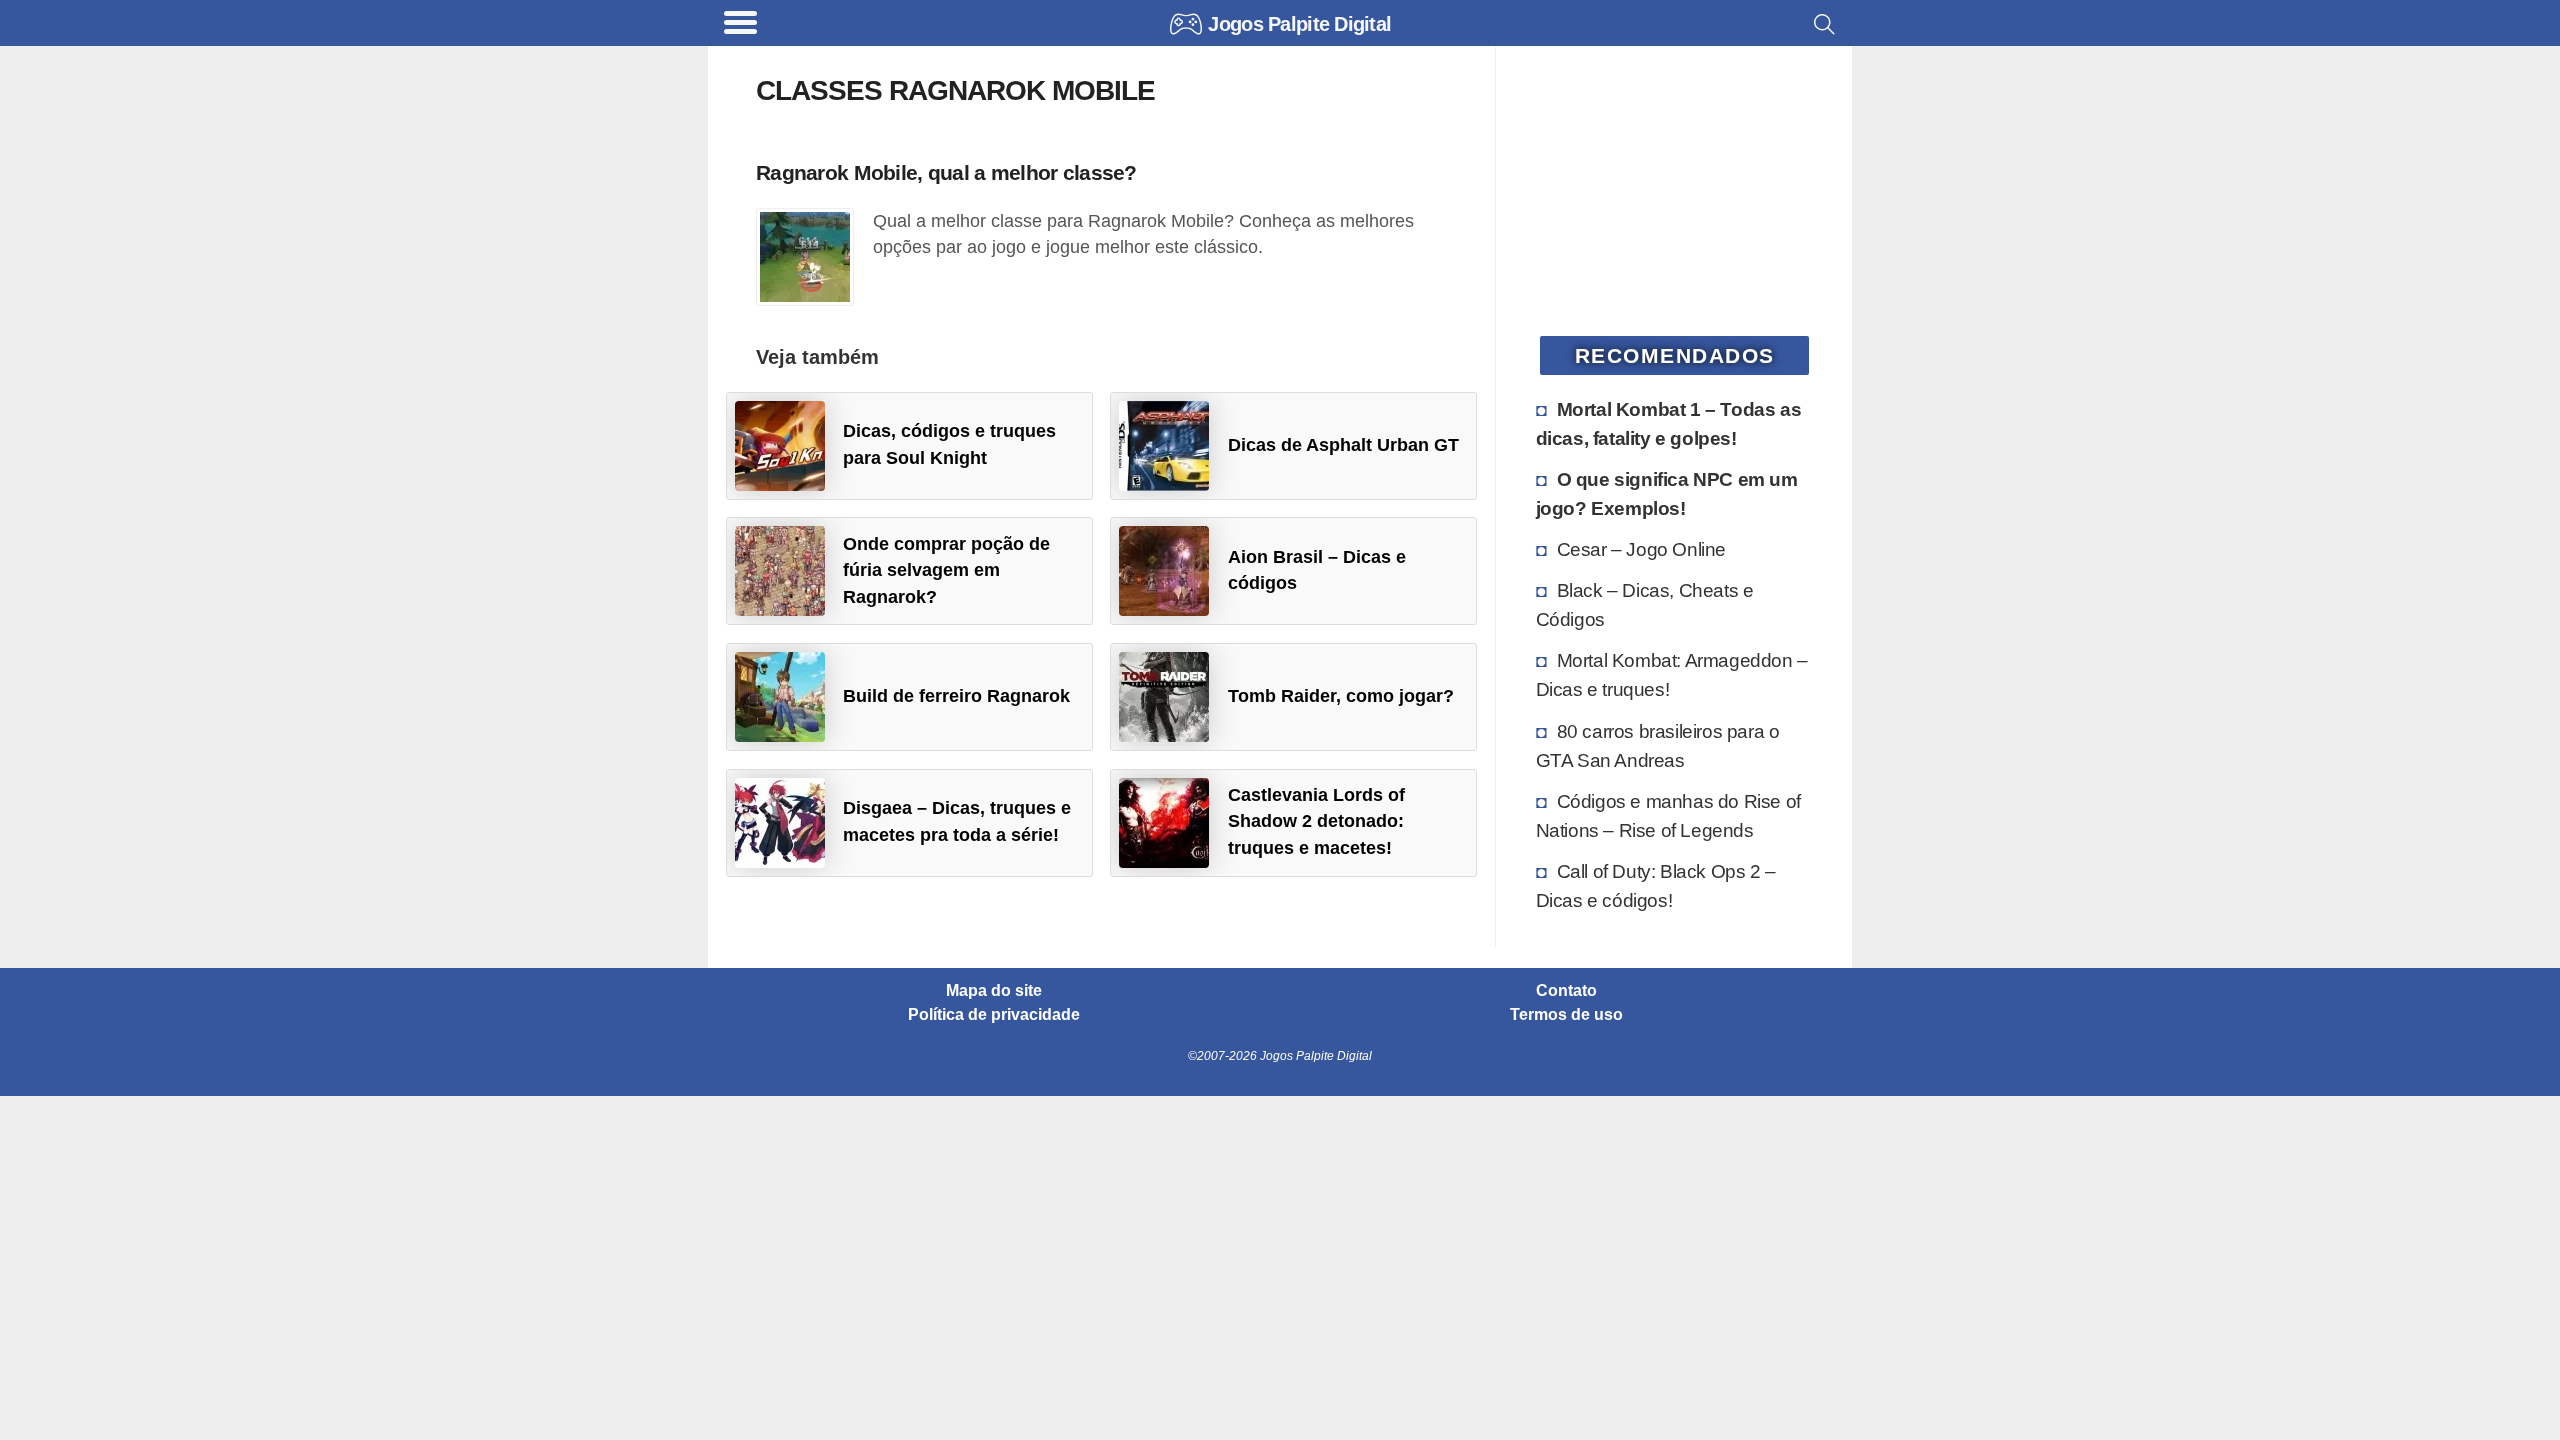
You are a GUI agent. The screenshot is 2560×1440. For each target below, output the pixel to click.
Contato (1566, 991)
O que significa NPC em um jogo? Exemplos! (1667, 493)
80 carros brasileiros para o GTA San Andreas (1658, 745)
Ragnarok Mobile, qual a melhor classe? (946, 172)
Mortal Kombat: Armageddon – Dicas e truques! (1672, 674)
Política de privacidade (994, 1015)
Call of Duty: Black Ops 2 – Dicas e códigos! (1656, 885)
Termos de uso (1566, 1015)
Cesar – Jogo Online (1641, 549)
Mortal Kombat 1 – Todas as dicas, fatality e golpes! (1669, 423)
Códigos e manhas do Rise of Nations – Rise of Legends (1668, 815)
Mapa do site (994, 991)
